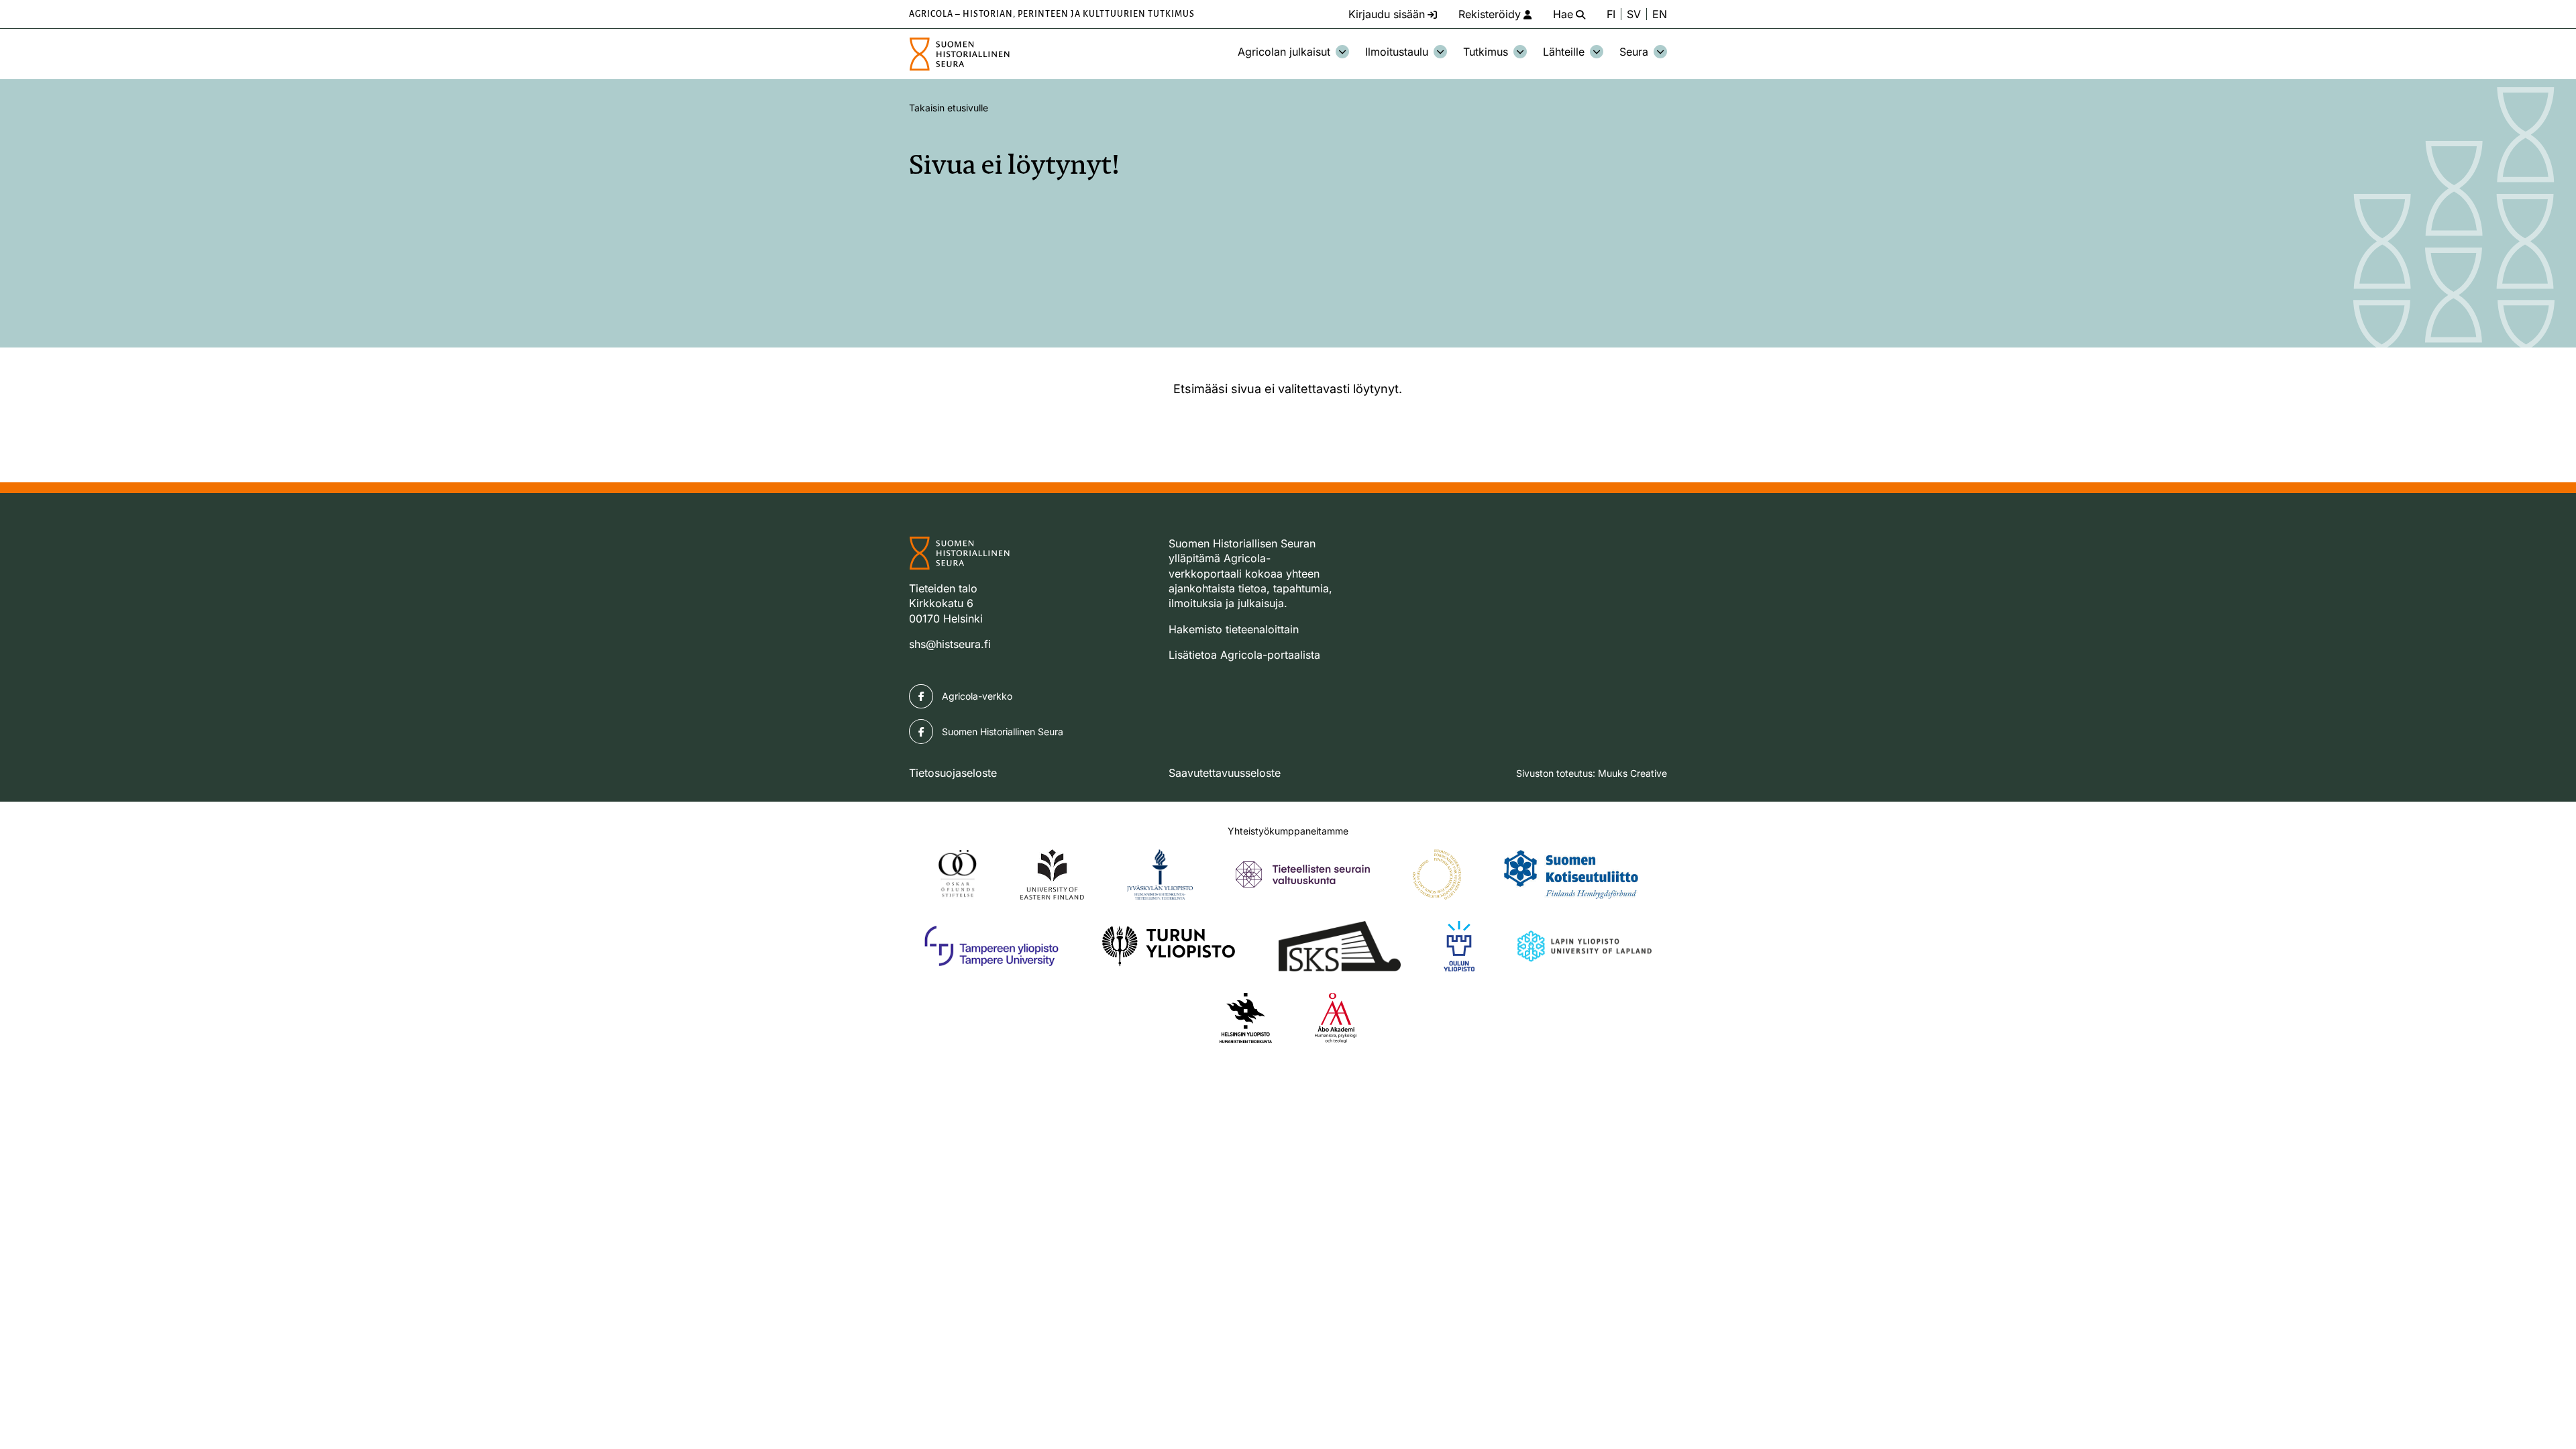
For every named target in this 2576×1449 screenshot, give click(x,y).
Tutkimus (1486, 52)
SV (1634, 14)
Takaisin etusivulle (949, 108)
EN (1660, 14)
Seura (1634, 52)
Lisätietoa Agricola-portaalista (1244, 655)
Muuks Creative (1632, 773)
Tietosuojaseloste (953, 773)
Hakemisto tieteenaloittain (1234, 629)
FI (1611, 14)
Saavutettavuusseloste (1225, 773)
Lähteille (1564, 52)
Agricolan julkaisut (1284, 52)
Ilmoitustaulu (1397, 52)
